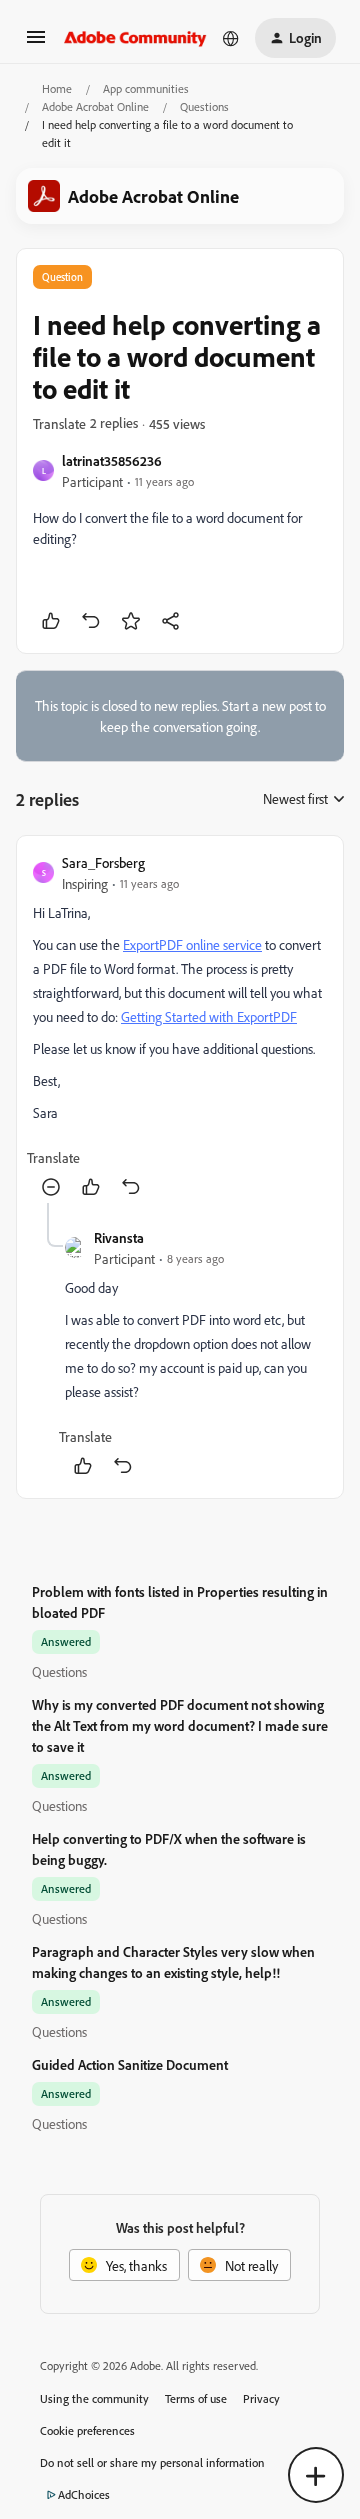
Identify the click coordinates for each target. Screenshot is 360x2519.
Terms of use (196, 2398)
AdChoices (84, 2494)
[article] (180, 1027)
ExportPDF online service (192, 944)
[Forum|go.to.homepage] (135, 38)
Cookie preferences (87, 2430)
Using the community (94, 2398)
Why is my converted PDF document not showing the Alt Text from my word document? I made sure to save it (180, 1725)
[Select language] (231, 38)
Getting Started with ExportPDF (209, 1016)
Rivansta (119, 1237)
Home (57, 88)
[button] (36, 43)
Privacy (261, 2398)
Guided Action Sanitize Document (130, 2064)
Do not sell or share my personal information (152, 2462)
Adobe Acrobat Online (95, 106)
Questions (204, 106)
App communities (146, 88)
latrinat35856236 (112, 460)
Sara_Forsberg (103, 862)
